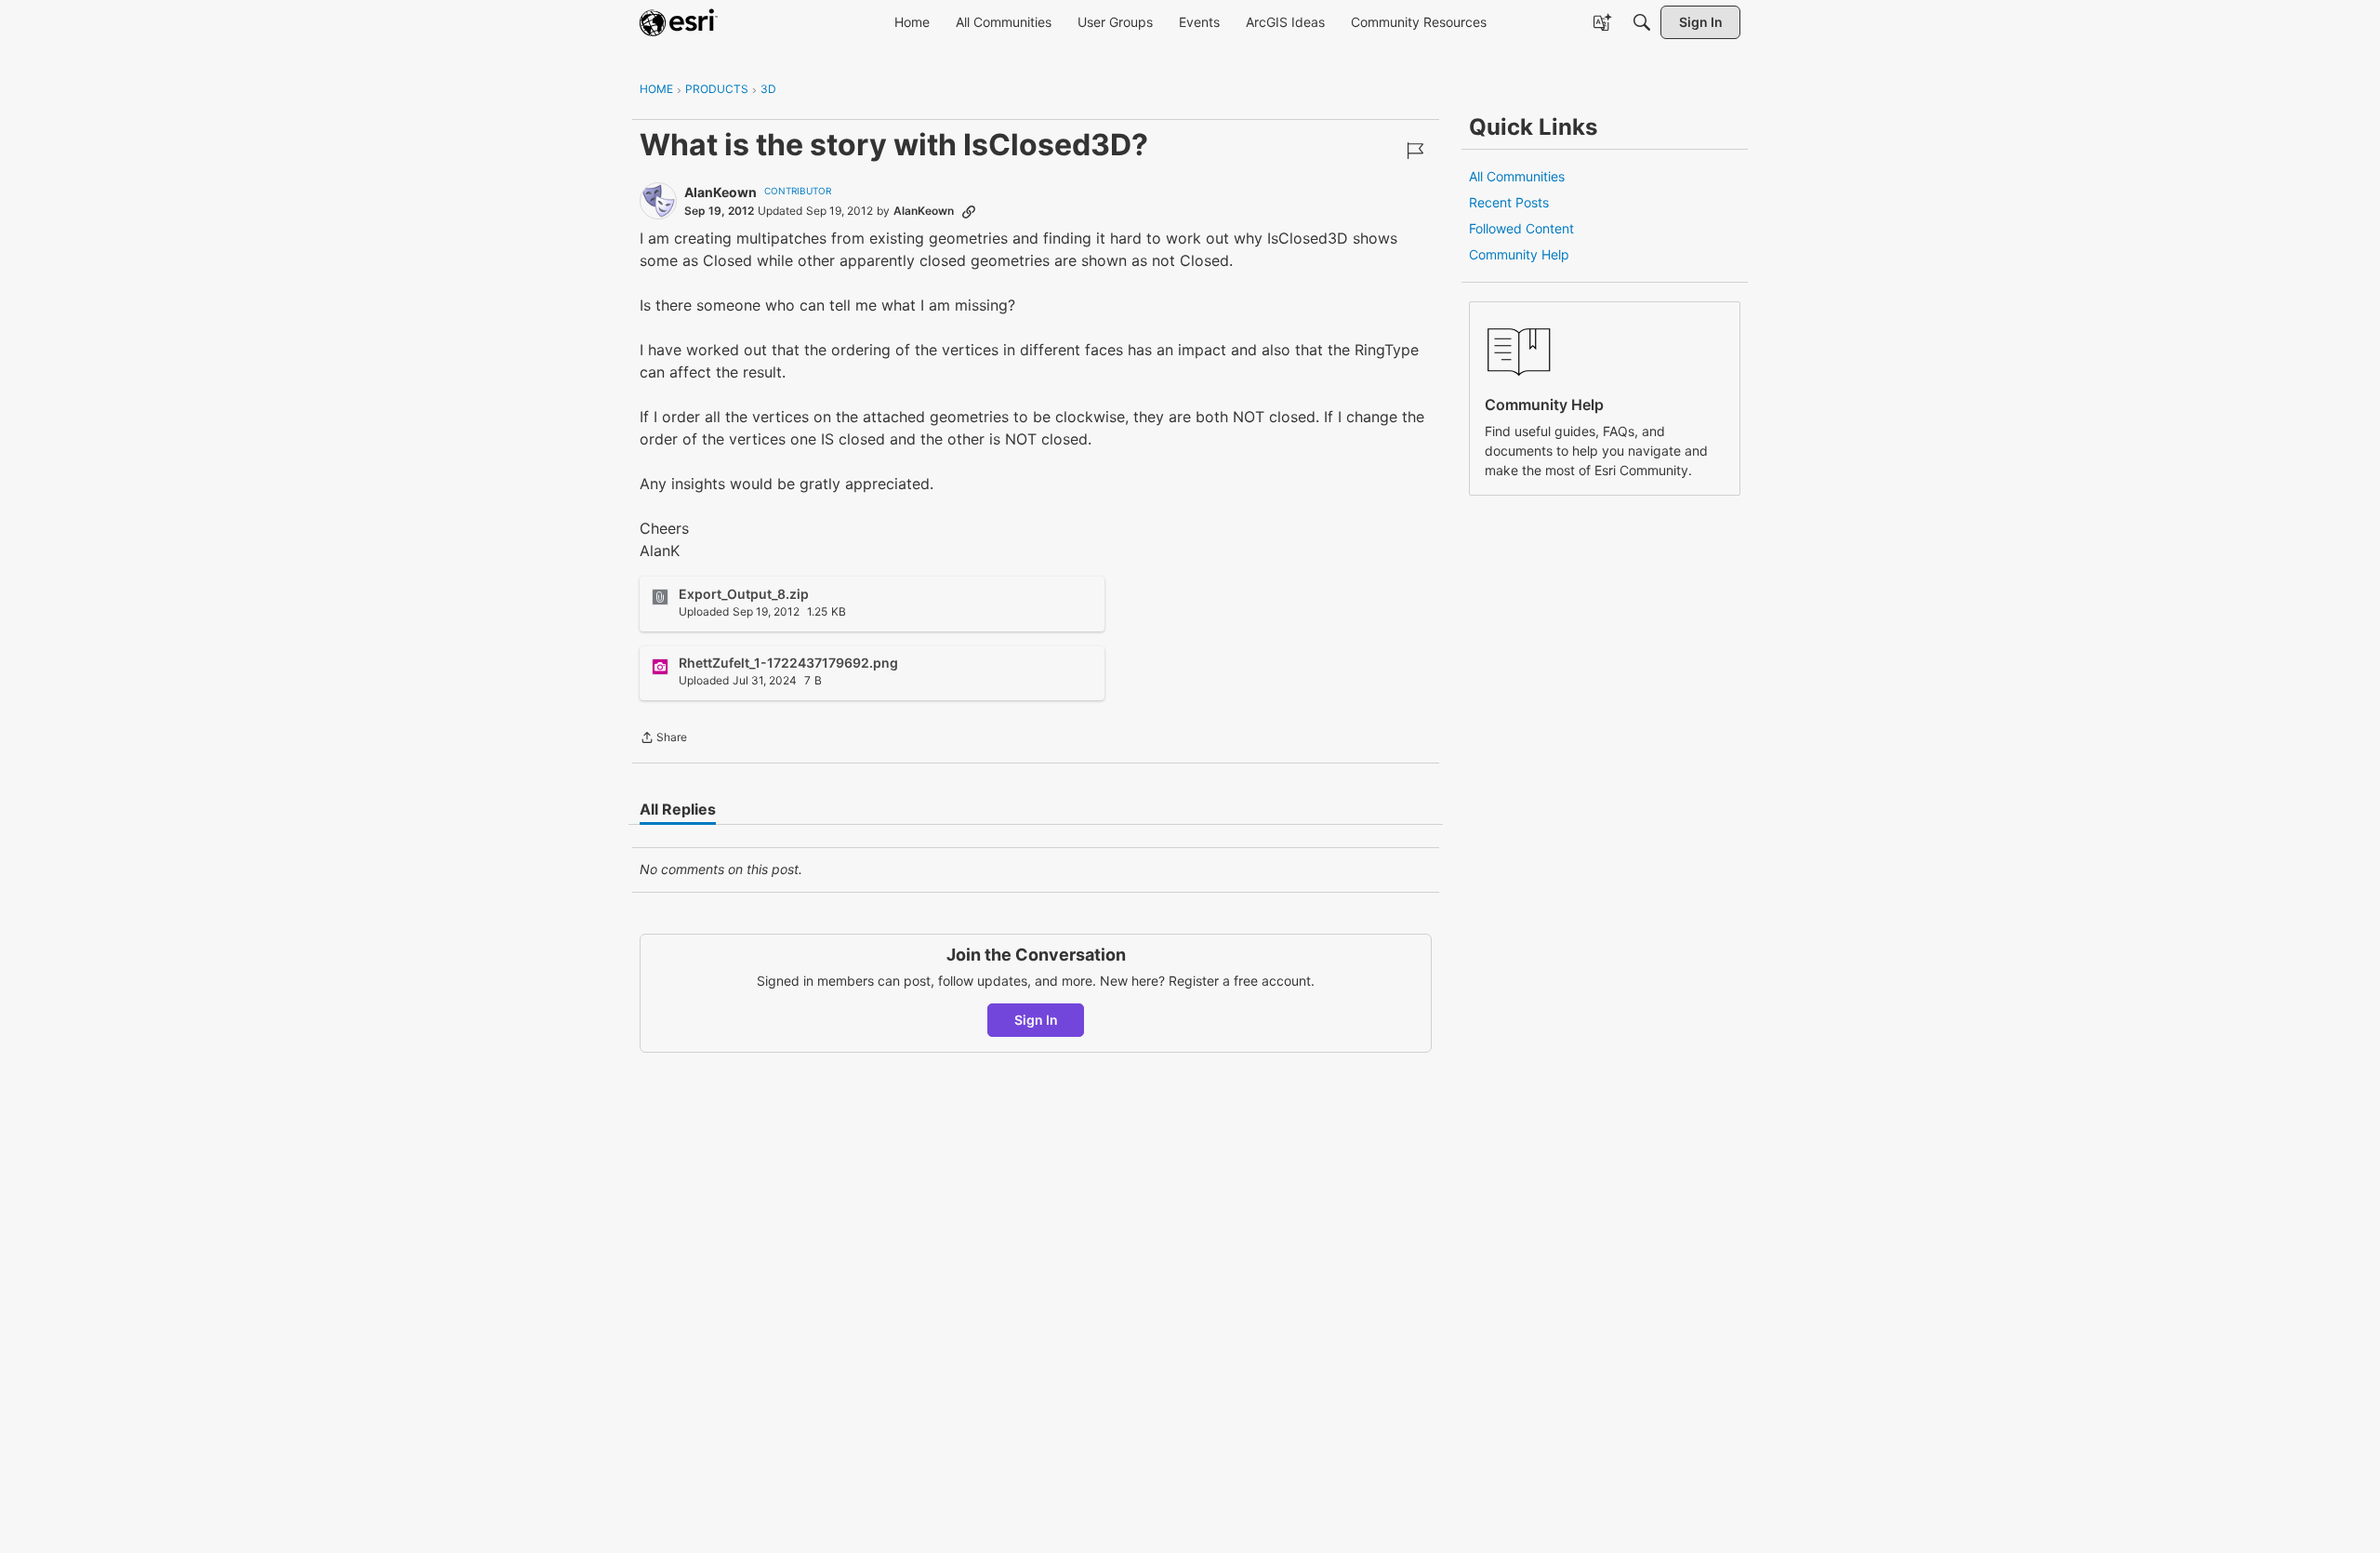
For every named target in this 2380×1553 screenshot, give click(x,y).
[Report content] (1415, 151)
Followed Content (1521, 228)
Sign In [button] (1036, 1020)
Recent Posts (1509, 202)
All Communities (1517, 176)
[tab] (678, 809)
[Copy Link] (969, 211)
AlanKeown (721, 192)
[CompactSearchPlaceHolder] (1642, 22)
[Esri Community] (679, 22)
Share (663, 739)
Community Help (1519, 254)
